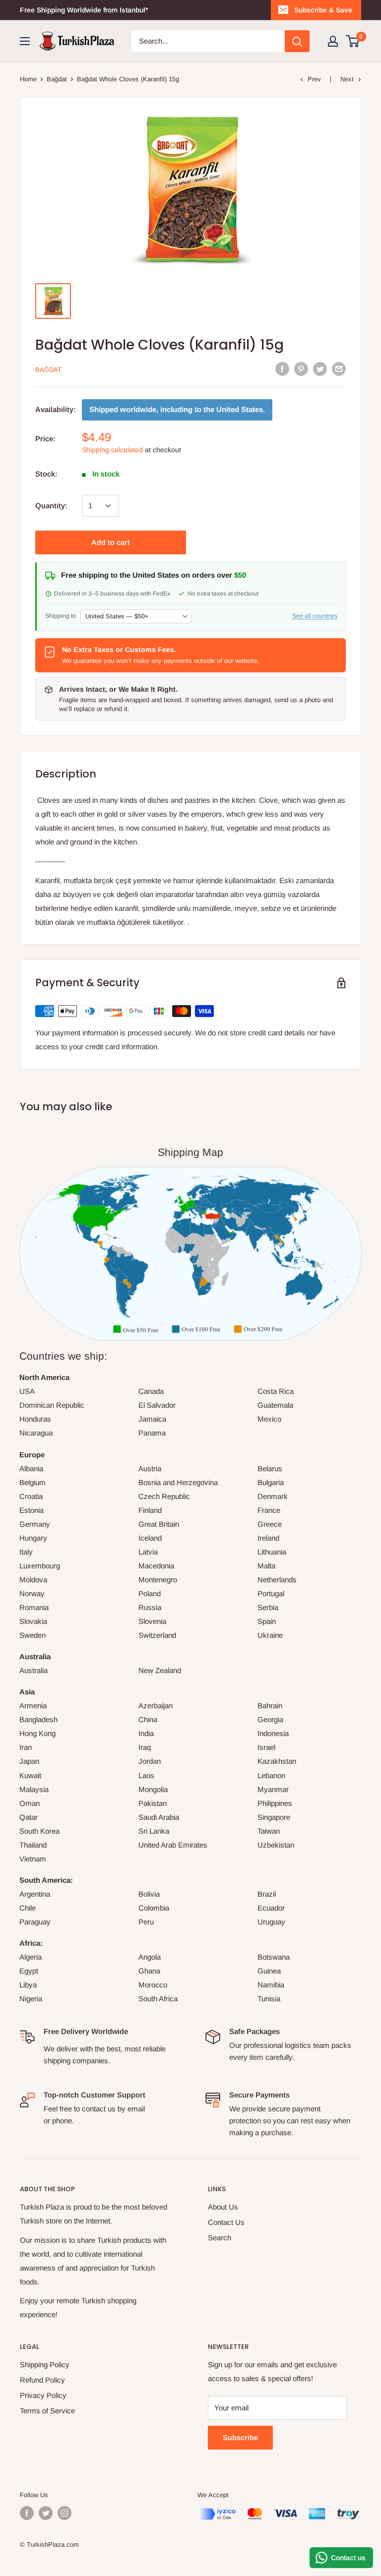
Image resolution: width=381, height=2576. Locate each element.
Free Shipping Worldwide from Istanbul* (84, 10)
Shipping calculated (112, 450)
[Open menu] (25, 41)
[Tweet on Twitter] (320, 369)
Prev (314, 79)
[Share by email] (339, 369)
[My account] (333, 41)
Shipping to (61, 616)
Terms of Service (47, 2411)
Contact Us (226, 2222)
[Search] (297, 41)
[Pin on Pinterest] (301, 369)
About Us (223, 2207)
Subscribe (240, 2437)
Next (347, 79)
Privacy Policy (43, 2395)
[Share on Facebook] (282, 369)
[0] (353, 41)
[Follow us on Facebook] (27, 2513)
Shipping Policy (45, 2365)
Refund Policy (42, 2380)
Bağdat (57, 79)
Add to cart (111, 542)
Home (28, 79)
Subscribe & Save (323, 10)
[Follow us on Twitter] (46, 2513)
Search (220, 2238)
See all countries (315, 616)
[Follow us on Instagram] (64, 2513)
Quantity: (51, 506)
